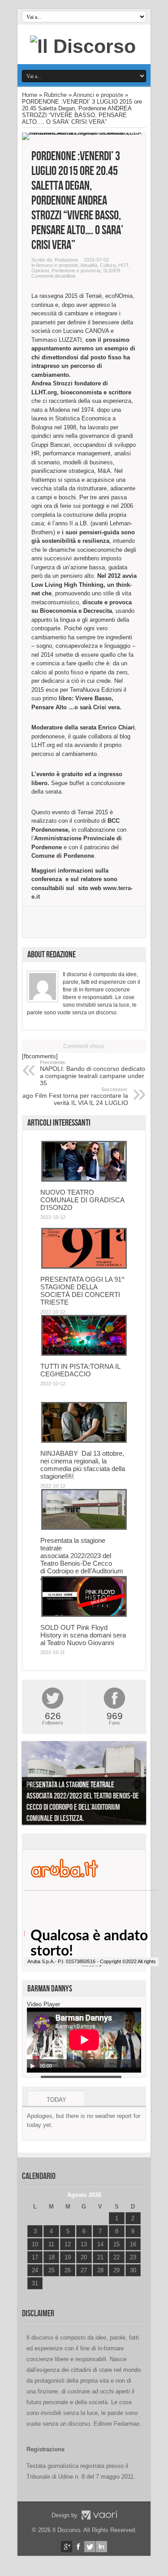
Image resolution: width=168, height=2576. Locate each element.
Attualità (89, 265)
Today (56, 2100)
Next (137, 1785)
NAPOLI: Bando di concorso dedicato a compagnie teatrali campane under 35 (93, 1073)
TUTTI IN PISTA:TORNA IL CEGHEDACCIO (80, 1370)
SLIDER (112, 271)
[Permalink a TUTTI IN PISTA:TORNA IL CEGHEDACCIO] (84, 1354)
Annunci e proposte (98, 95)
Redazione (66, 260)
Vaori (99, 2515)
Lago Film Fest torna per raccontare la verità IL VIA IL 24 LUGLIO (73, 1096)
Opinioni (40, 271)
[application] (84, 2040)
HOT (123, 265)
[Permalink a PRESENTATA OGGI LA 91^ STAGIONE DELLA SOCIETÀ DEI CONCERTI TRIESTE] (84, 1267)
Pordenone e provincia (76, 271)
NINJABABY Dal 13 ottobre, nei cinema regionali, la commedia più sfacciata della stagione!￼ (83, 1465)
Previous (31, 1785)
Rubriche (55, 95)
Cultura (108, 265)
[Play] (33, 2066)
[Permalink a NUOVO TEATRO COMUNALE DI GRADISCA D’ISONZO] (84, 1180)
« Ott (33, 2294)
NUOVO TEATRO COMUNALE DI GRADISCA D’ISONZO (82, 1200)
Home (30, 95)
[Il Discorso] (83, 46)
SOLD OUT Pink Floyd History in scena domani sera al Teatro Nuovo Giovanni (83, 1635)
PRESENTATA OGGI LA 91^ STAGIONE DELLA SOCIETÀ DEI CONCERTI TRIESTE (82, 1291)
